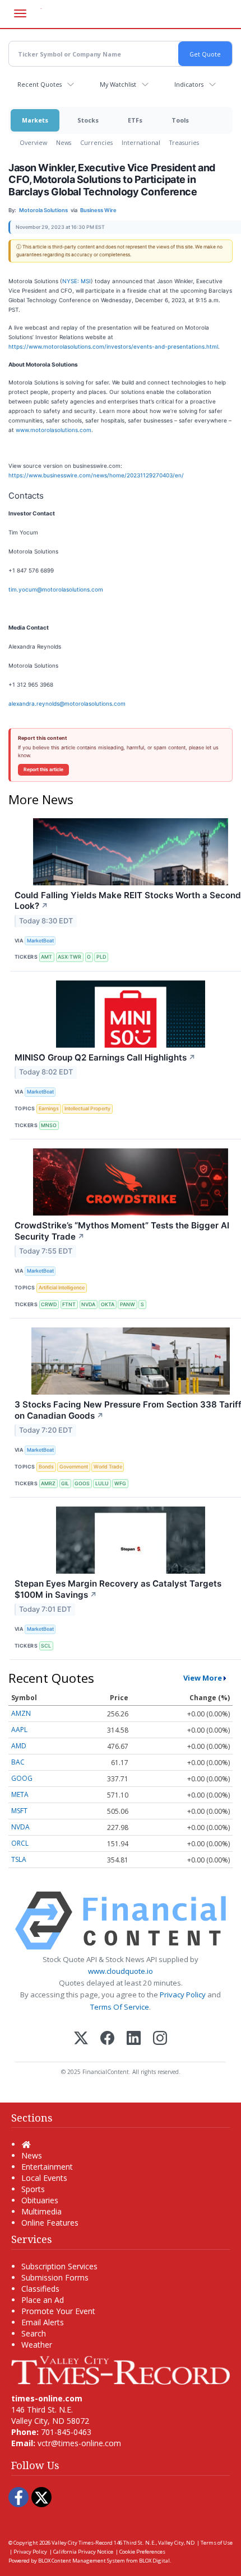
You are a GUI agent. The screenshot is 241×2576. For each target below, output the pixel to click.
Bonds (46, 1467)
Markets (35, 120)
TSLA (19, 1859)
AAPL (19, 1730)
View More (203, 1678)
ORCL (20, 1843)
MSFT (19, 1811)
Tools (180, 120)
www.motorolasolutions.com (54, 430)
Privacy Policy (183, 1995)
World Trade (108, 1467)
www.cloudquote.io (121, 1971)
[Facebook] (107, 2039)
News (64, 142)
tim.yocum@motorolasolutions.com (56, 589)
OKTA (108, 1304)
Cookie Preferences (142, 2552)
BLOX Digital (154, 2561)
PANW (128, 1304)
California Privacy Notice (83, 2552)
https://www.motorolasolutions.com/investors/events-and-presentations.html (113, 346)
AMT (47, 957)
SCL (46, 1646)
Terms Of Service (120, 2007)
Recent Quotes (40, 84)
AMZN (21, 1713)
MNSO (49, 1125)
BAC (18, 1762)
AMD (19, 1746)
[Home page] (121, 2369)
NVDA (88, 1304)
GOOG (22, 1778)
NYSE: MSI (77, 281)
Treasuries (184, 142)
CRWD (49, 1304)
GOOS (82, 1483)
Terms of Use (217, 2543)
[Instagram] (160, 2039)
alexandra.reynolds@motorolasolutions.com (67, 703)
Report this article (43, 769)
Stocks (88, 120)
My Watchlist (118, 84)
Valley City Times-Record (82, 2543)
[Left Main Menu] (20, 13)
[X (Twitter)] (81, 2039)
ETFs (135, 120)
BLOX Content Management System (82, 2561)
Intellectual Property (87, 1108)
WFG (120, 1483)
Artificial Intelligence (62, 1287)
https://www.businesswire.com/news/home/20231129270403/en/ (96, 475)
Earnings (49, 1108)
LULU (102, 1483)
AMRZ (48, 1483)
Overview (33, 142)
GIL (65, 1483)
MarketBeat (40, 940)
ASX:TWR (69, 957)
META (20, 1794)
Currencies (96, 142)
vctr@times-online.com (79, 2443)
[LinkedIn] (134, 2039)
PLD (101, 957)
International (141, 142)
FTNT (69, 1304)
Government (74, 1467)
